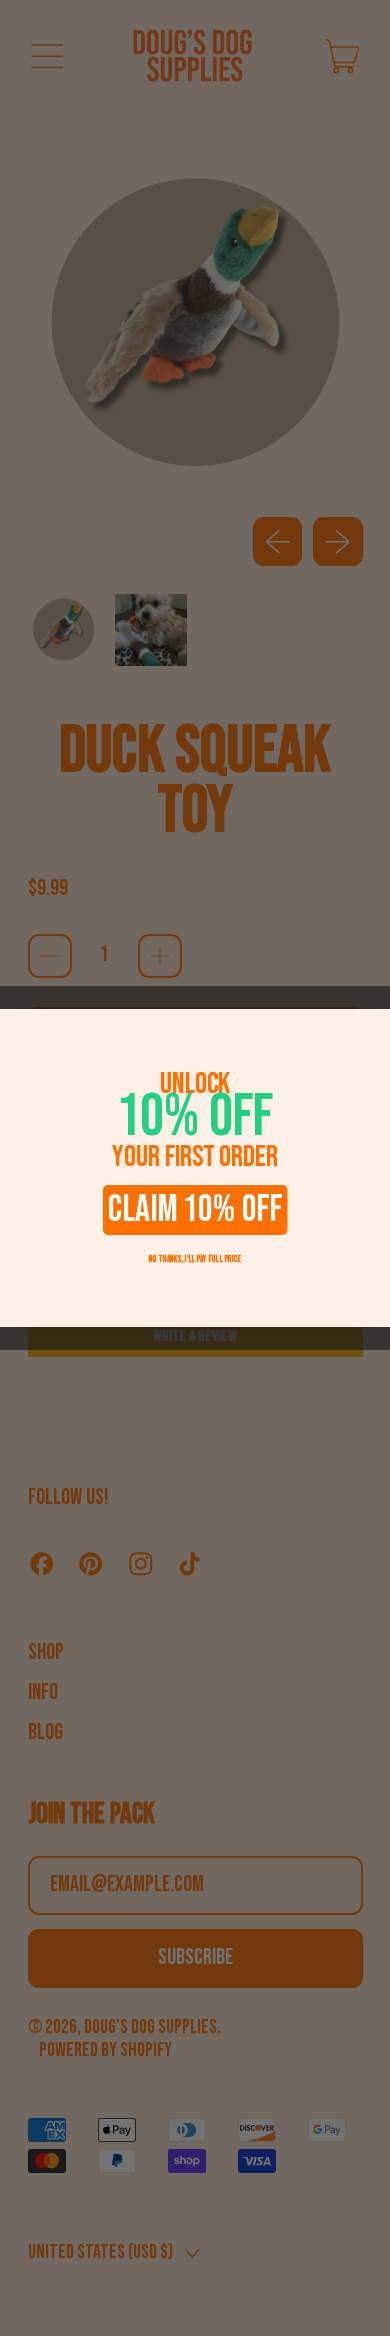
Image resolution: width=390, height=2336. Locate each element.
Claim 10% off (195, 1210)
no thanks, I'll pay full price (195, 1259)
